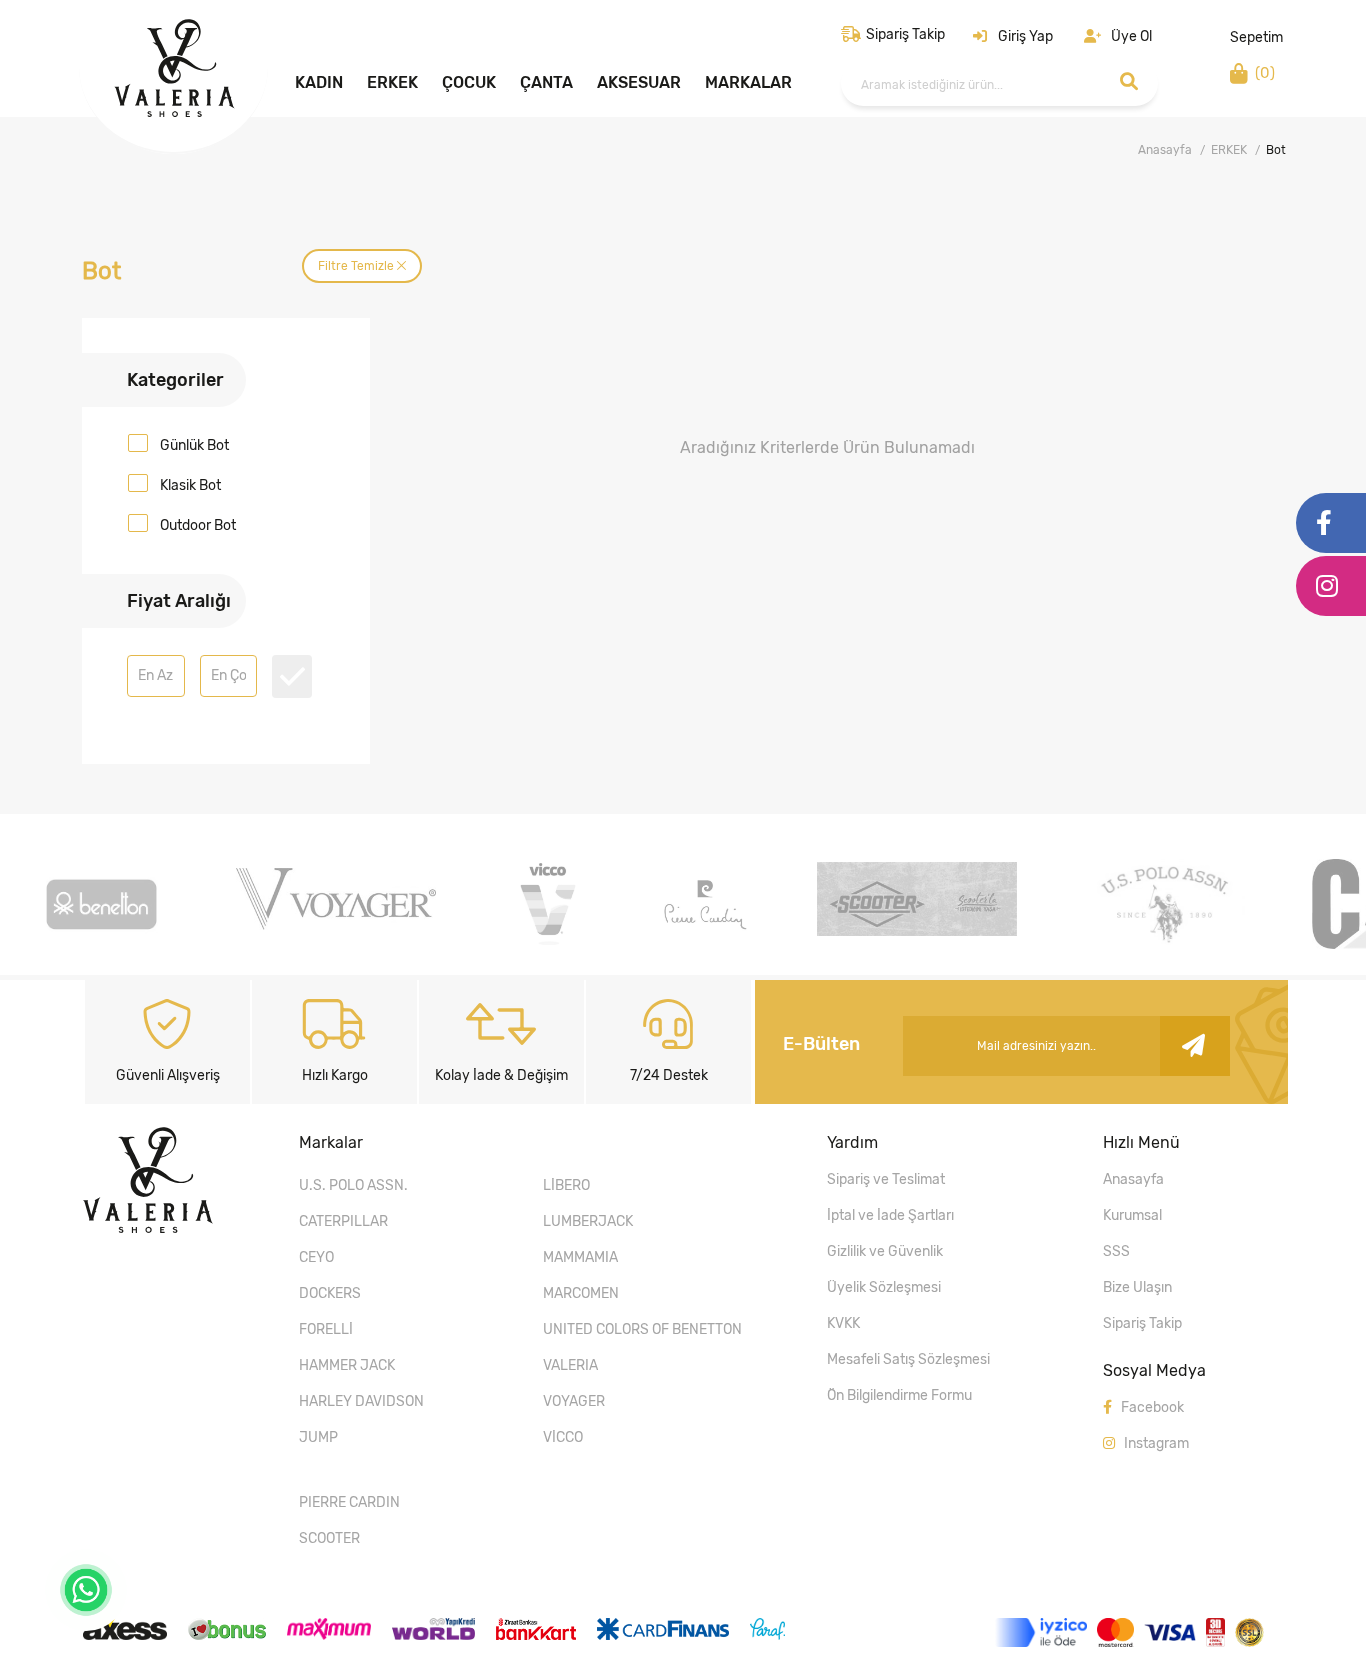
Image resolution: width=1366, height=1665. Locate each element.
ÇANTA (546, 82)
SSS (1116, 1251)
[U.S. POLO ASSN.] (1164, 943)
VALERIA (570, 1365)
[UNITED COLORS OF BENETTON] (101, 943)
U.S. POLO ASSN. (353, 1185)
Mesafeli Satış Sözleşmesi (908, 1359)
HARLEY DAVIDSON (361, 1401)
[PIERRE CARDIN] (705, 943)
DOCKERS (330, 1293)
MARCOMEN (581, 1293)
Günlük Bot (194, 445)
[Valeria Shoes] (174, 111)
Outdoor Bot (198, 525)
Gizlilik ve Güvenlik (885, 1251)
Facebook (1151, 1407)
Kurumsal (1132, 1215)
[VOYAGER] (336, 924)
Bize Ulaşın (1137, 1287)
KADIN (319, 82)
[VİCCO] (548, 943)
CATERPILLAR (343, 1221)
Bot (1276, 150)
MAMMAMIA (580, 1257)
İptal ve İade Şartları (890, 1215)
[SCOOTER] (917, 930)
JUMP (318, 1437)
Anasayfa (1165, 150)
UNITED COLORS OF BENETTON (642, 1329)
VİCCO (563, 1437)
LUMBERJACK (588, 1221)
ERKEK (392, 82)
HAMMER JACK (347, 1365)
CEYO (316, 1257)
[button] (1013, 36)
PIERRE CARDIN (349, 1502)
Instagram (1155, 1443)
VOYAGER (574, 1401)
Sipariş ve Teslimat (886, 1179)
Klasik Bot (190, 485)
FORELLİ (326, 1329)
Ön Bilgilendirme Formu (899, 1395)
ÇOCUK (469, 82)
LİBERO (566, 1185)
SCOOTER (329, 1538)
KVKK (843, 1323)
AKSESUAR (639, 82)
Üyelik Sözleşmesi (884, 1287)
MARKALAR (748, 82)
